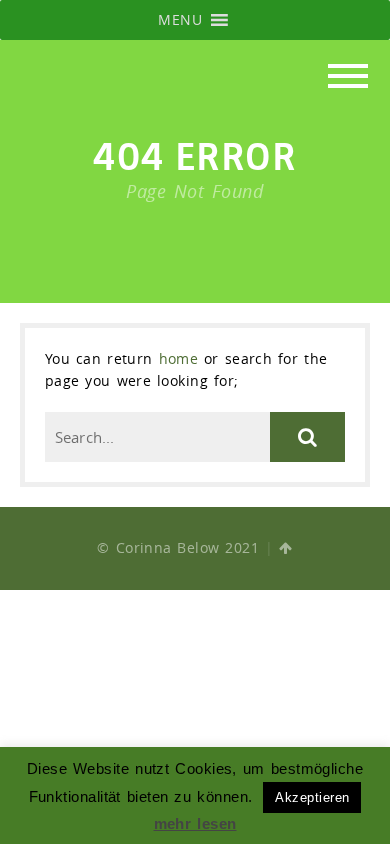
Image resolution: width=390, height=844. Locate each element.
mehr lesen (195, 823)
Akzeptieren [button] (312, 797)
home (179, 358)
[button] (180, 20)
